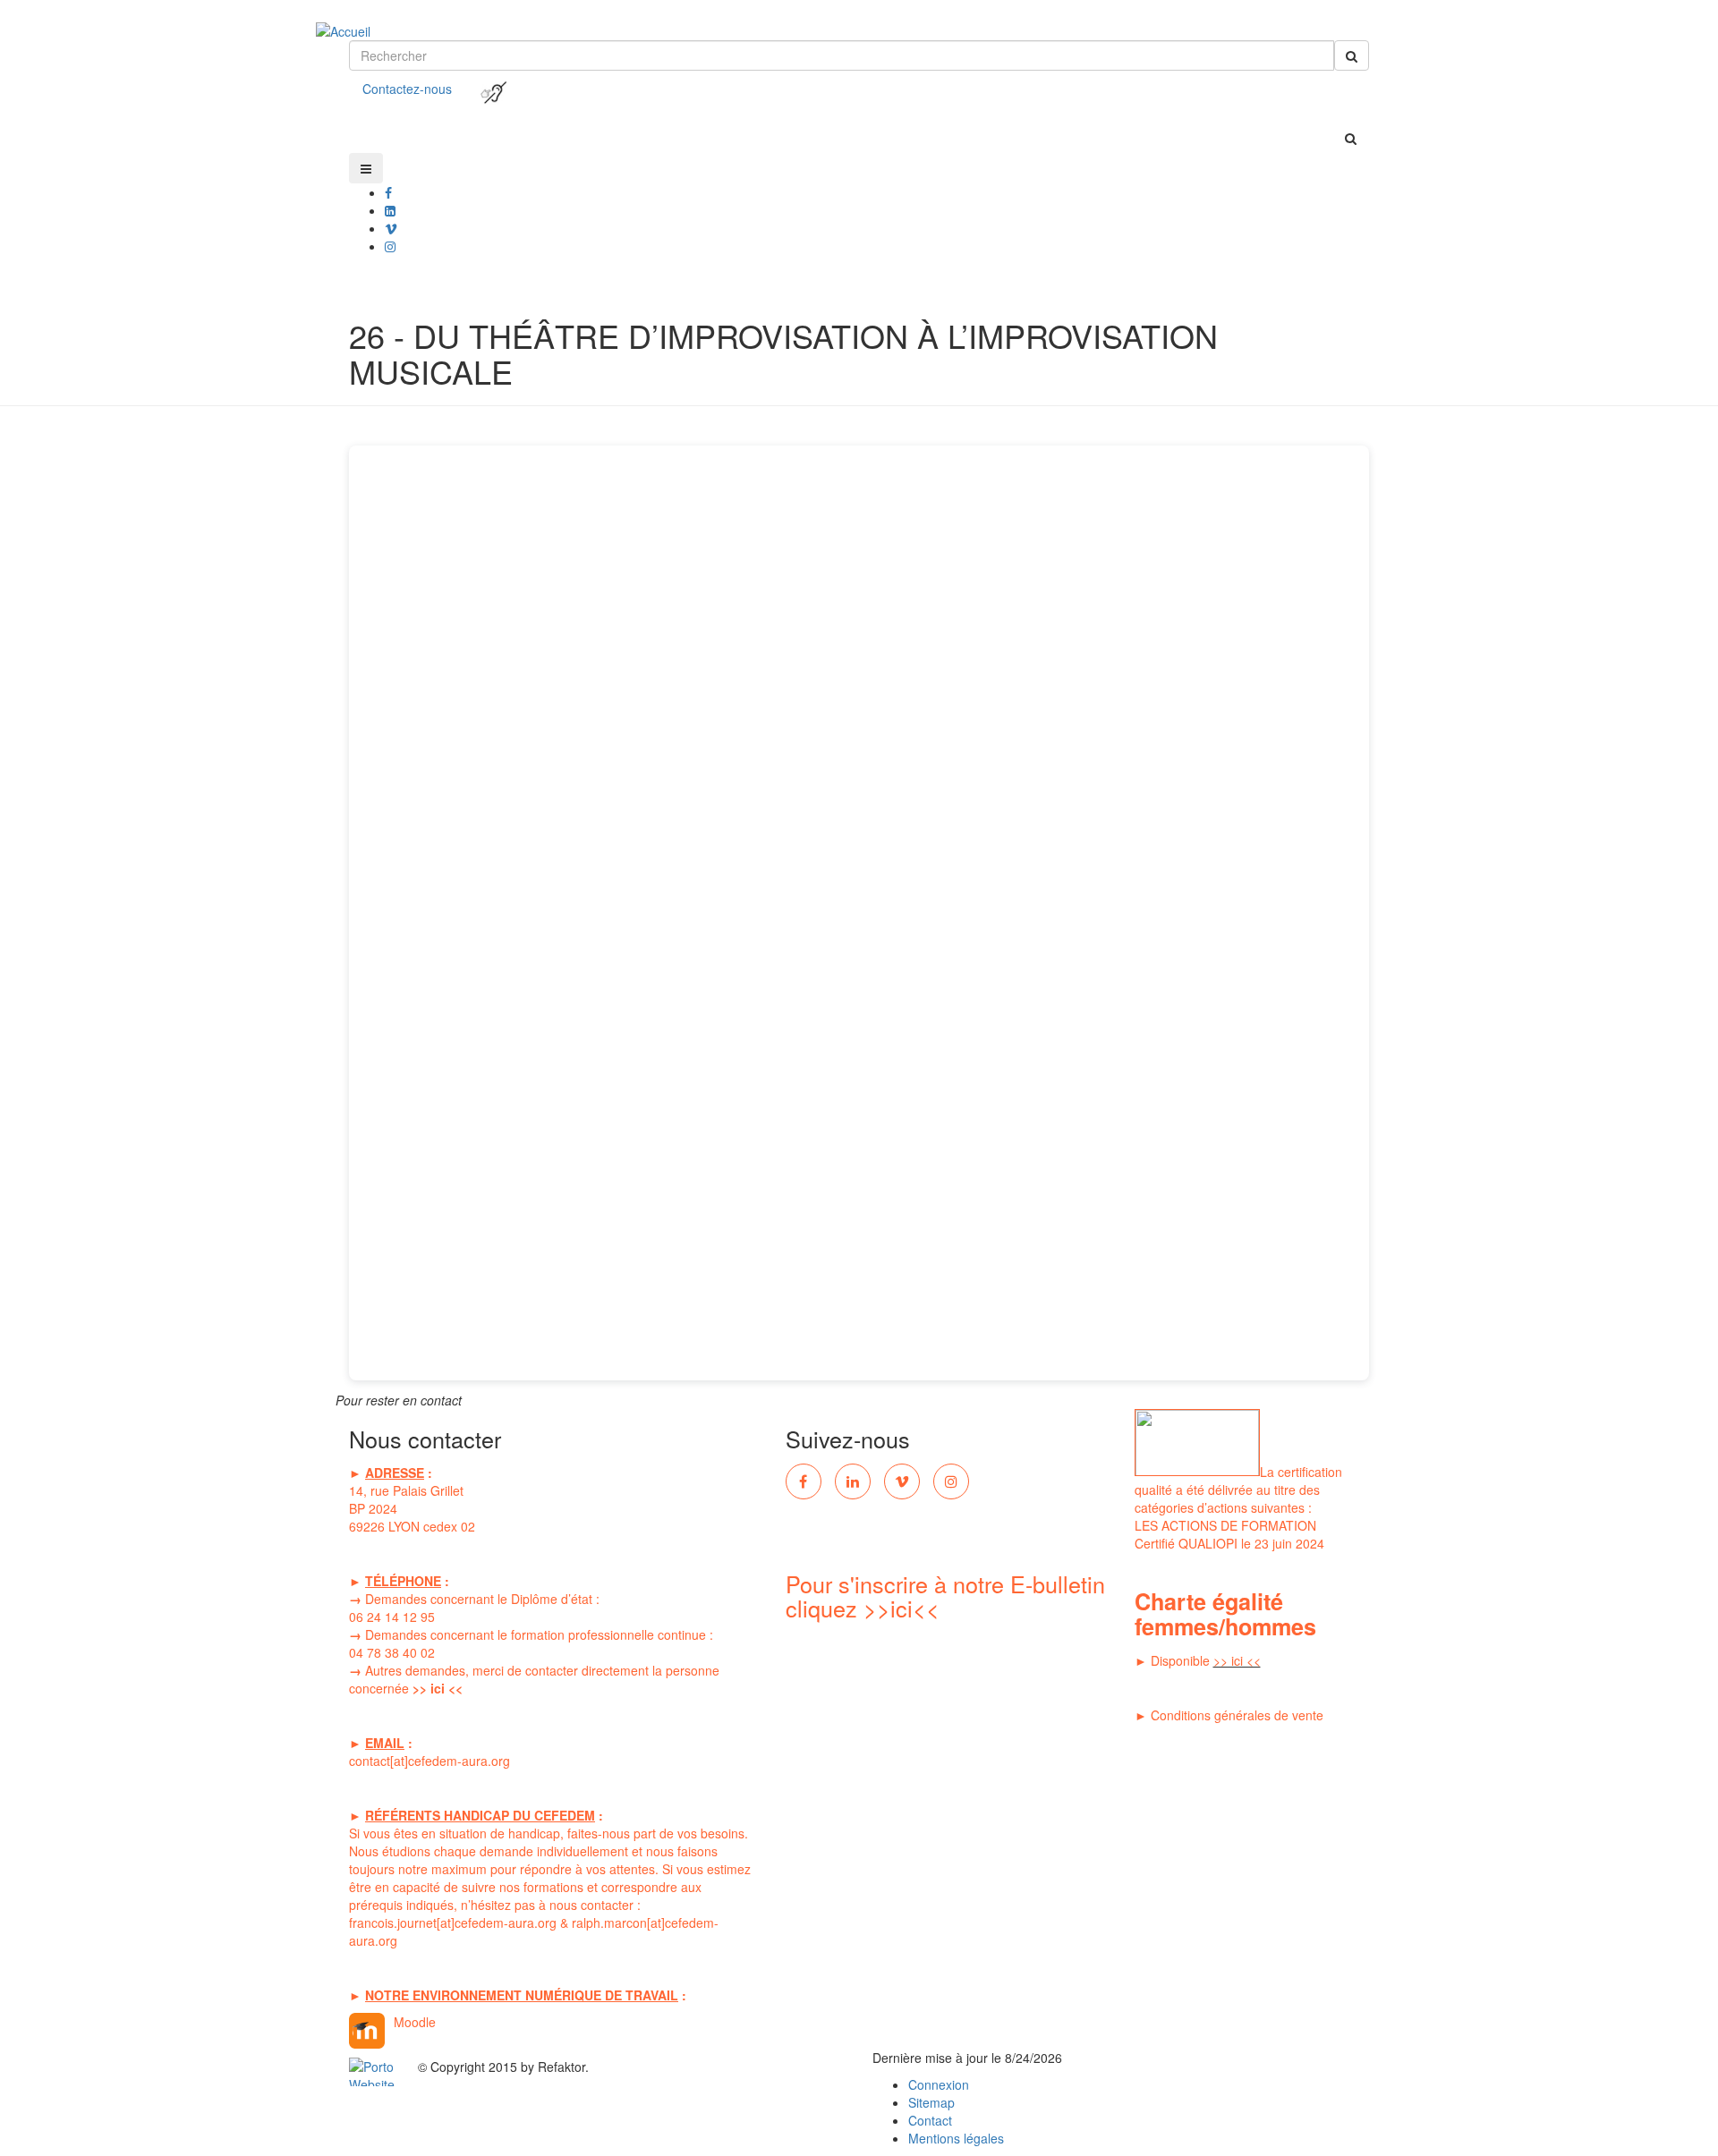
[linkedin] (390, 210)
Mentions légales (956, 2138)
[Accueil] (360, 18)
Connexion (939, 2084)
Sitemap (931, 2102)
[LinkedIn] (853, 1481)
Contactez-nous (407, 89)
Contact (930, 2120)
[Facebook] (388, 192)
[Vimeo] (902, 1481)
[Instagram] (951, 1481)
